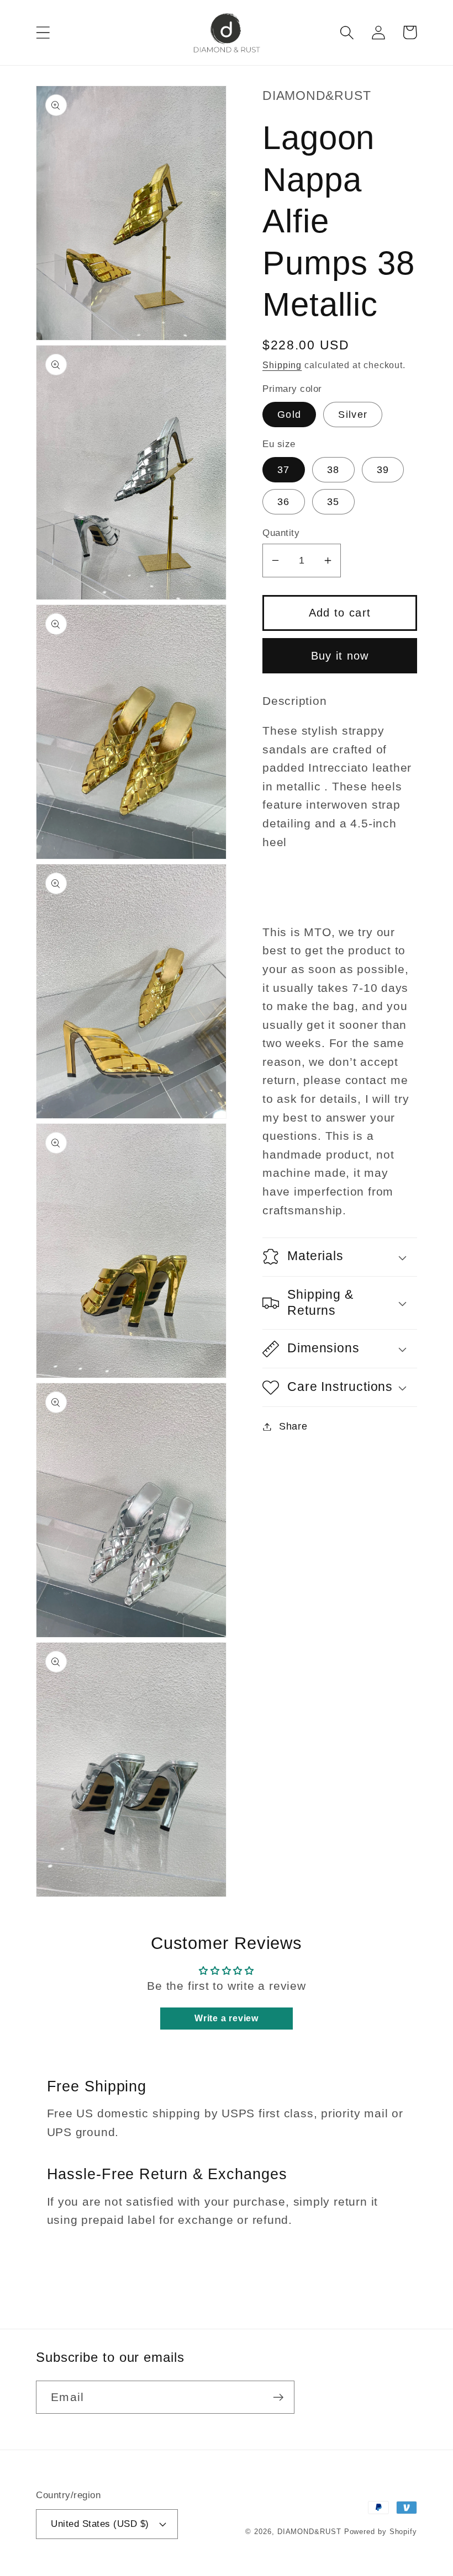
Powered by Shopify (381, 2532)
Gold (289, 415)
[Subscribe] (278, 2397)
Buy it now (340, 656)
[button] (43, 32)
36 (284, 502)
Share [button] (293, 1426)
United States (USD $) (100, 2524)
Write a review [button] (227, 2018)
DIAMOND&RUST (309, 2532)
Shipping (282, 365)
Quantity (281, 533)
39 (383, 470)
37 (284, 470)
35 (333, 502)
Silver (353, 415)
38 (333, 470)
